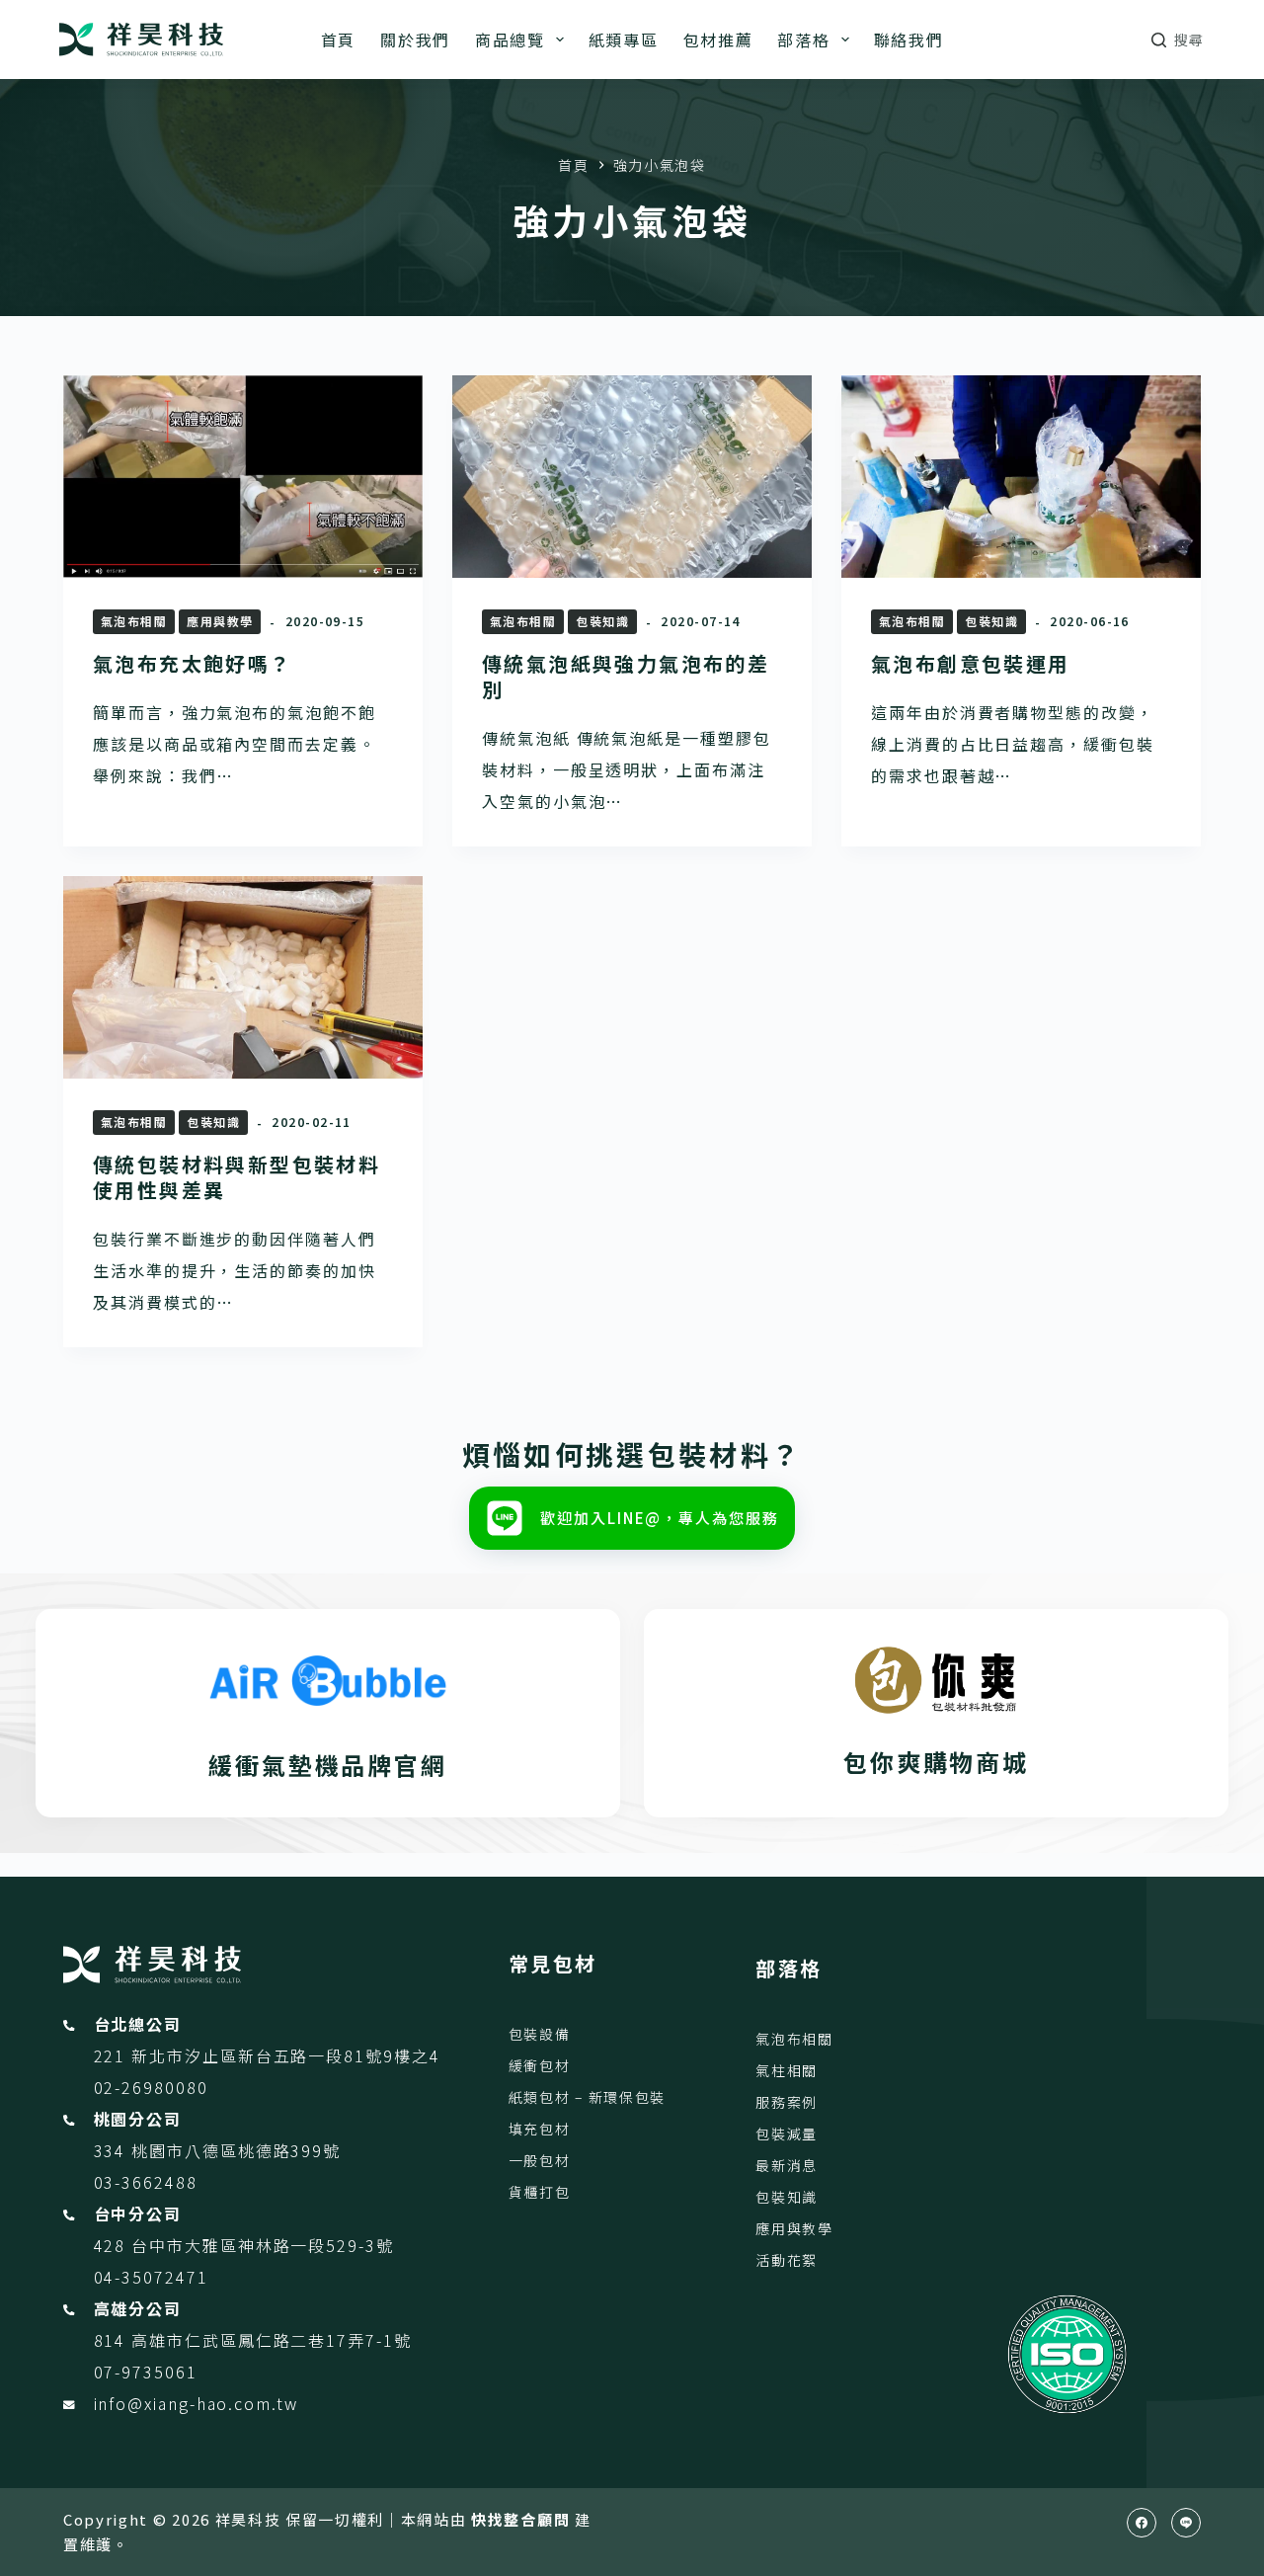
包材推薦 (718, 40)
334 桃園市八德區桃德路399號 (218, 2150)
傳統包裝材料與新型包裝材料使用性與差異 (237, 1177)
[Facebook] (1142, 2523)
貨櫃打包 (540, 2192)
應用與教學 (220, 621)
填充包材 (540, 2129)
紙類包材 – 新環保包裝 (587, 2097)
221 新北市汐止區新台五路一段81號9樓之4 (267, 2055)
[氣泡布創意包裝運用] (1021, 477)
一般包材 (540, 2160)
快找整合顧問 (520, 2519)
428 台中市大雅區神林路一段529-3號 (244, 2245)
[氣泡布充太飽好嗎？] (243, 477)
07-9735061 (146, 2372)
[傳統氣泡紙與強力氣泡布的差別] (632, 477)
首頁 (338, 40)
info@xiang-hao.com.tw (196, 2403)
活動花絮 (787, 2260)
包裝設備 (540, 2034)
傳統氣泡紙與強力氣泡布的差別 (626, 676)
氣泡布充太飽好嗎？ (193, 663)
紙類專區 (624, 40)
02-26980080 (151, 2087)
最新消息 (787, 2165)
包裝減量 (787, 2133)
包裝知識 (602, 621)
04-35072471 (151, 2277)
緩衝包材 (540, 2065)
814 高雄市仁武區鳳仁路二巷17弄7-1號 (253, 2340)
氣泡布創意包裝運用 (971, 663)
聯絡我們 (909, 40)
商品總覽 (510, 40)
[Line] (1186, 2523)
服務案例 (787, 2102)
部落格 (803, 40)
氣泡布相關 (134, 621)
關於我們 (415, 40)
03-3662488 (146, 2182)
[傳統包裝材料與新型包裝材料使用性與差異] (243, 977)
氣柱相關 (787, 2070)
